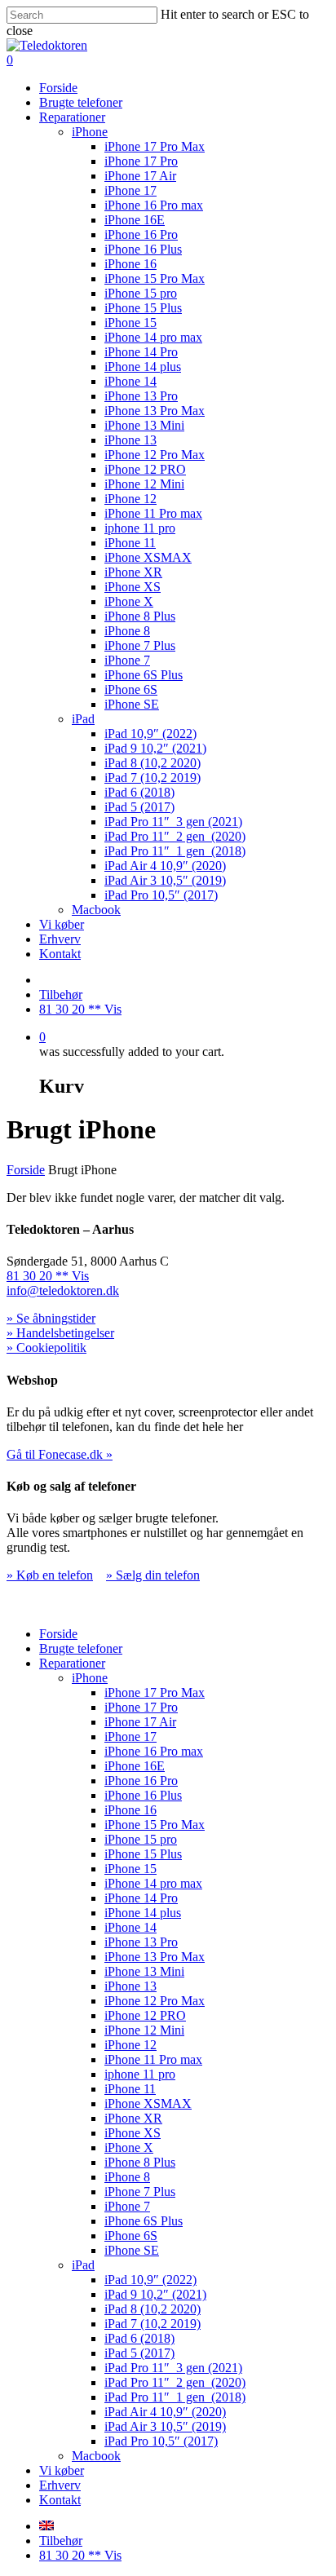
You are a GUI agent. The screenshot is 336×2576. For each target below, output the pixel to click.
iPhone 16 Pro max (154, 205)
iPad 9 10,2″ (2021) (155, 748)
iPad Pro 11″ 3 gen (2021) (173, 822)
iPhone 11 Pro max (153, 513)
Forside (58, 88)
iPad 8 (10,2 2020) (153, 763)
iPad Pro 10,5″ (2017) (161, 895)
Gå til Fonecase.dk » (60, 1454)
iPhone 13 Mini (144, 425)
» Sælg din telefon (153, 1575)
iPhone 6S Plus (144, 675)
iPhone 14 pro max (153, 337)
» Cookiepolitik (46, 1348)
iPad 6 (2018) (139, 792)
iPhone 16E (135, 220)
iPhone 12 (130, 499)
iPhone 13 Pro (141, 396)
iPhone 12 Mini (144, 484)
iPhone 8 (127, 631)
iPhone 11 (130, 543)
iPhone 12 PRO (145, 469)
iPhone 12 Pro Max (155, 455)
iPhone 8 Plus (140, 616)
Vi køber (62, 924)
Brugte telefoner (81, 102)
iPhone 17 (130, 190)
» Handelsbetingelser (60, 1333)
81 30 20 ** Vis (80, 1009)
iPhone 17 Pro (141, 161)
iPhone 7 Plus (140, 645)
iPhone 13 (130, 440)
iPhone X (129, 601)
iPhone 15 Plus (143, 308)
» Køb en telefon (50, 1575)
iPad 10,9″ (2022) (150, 733)
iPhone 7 (127, 660)
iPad (83, 719)
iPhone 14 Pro (141, 352)
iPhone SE (132, 704)
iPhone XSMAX (148, 557)
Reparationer (72, 117)
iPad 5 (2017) (139, 807)
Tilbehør (61, 994)
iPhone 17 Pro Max (155, 146)
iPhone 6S (131, 689)
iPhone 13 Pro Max (155, 411)
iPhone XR (133, 572)
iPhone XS (133, 587)
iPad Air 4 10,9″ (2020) (165, 866)
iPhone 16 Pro (141, 234)
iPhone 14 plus (143, 367)
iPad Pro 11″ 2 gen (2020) (175, 836)
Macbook (96, 910)
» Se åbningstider (51, 1318)
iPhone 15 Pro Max (155, 278)
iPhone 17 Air (140, 176)
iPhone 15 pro (141, 293)
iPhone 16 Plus (143, 249)
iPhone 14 (130, 381)
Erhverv (60, 939)
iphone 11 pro (140, 528)
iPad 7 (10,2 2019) (153, 778)
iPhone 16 (130, 264)
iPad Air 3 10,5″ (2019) (165, 880)
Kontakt (60, 954)
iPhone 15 (130, 323)
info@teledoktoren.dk (63, 1290)
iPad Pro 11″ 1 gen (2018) (175, 851)
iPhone (90, 132)
